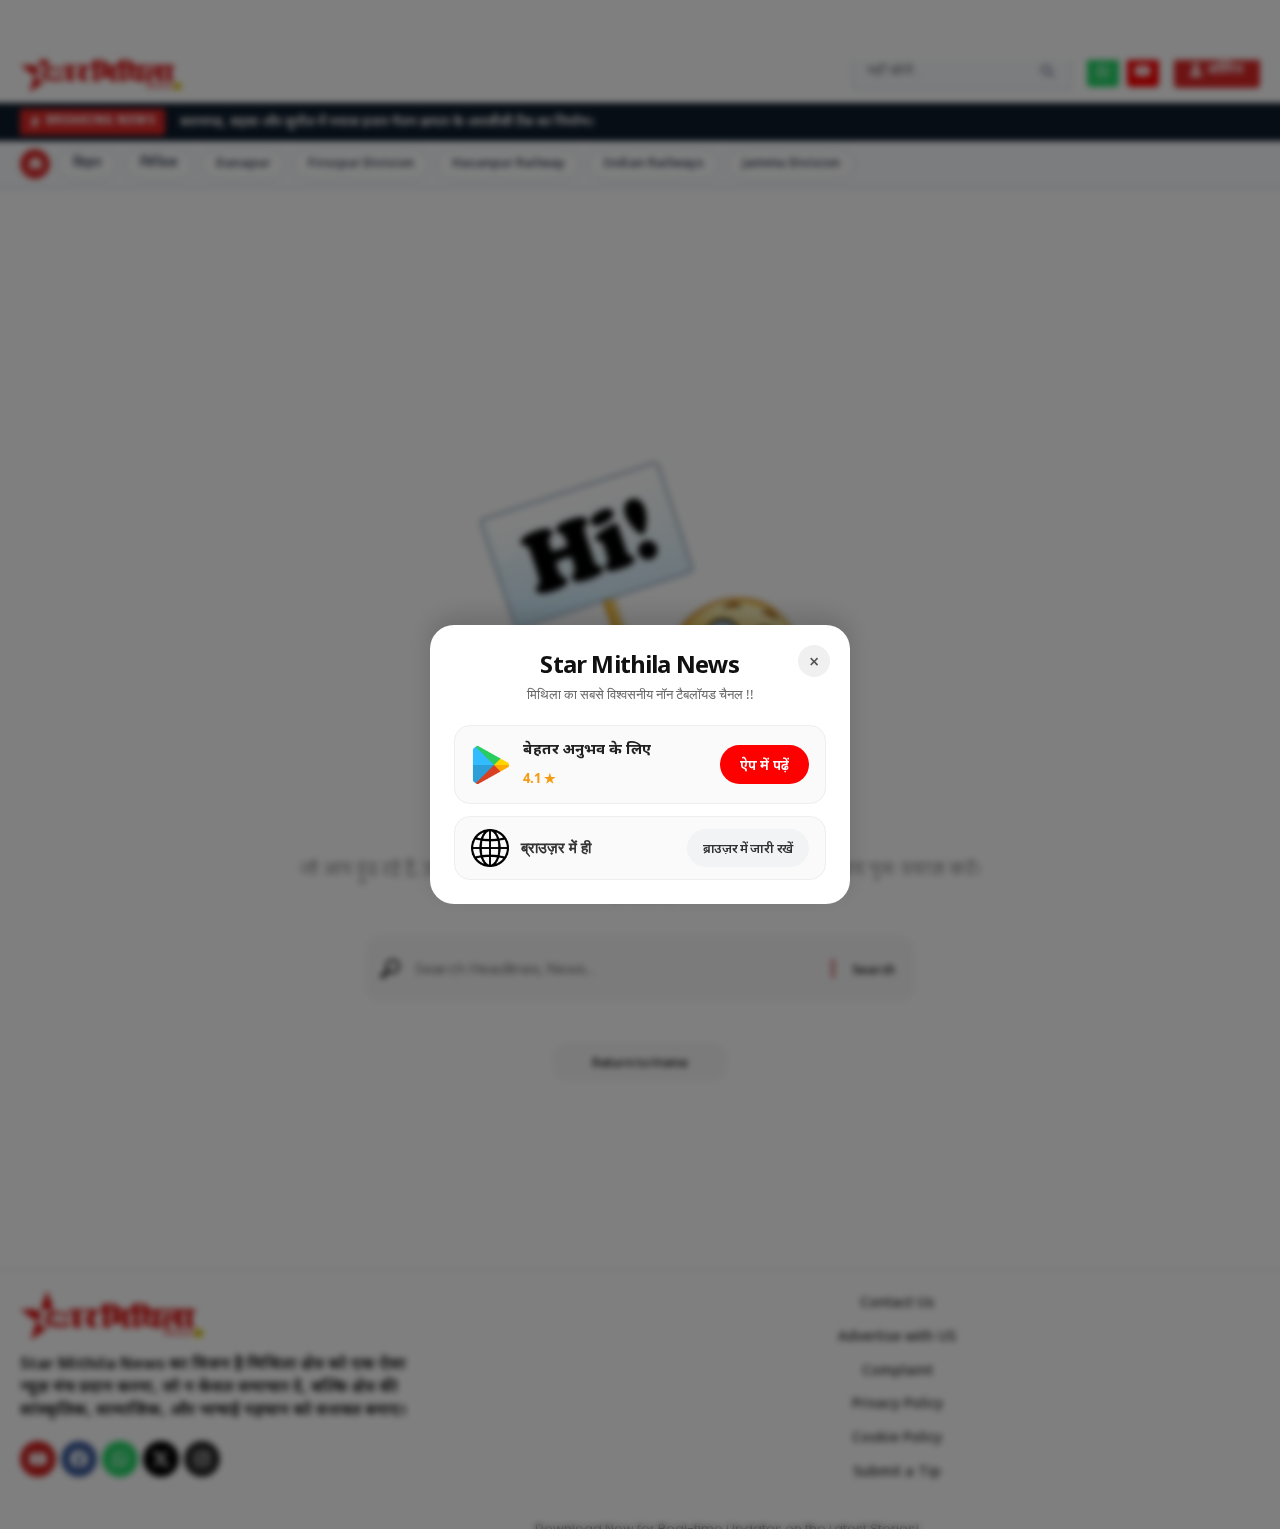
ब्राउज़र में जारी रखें (748, 848)
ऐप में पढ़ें (764, 764)
